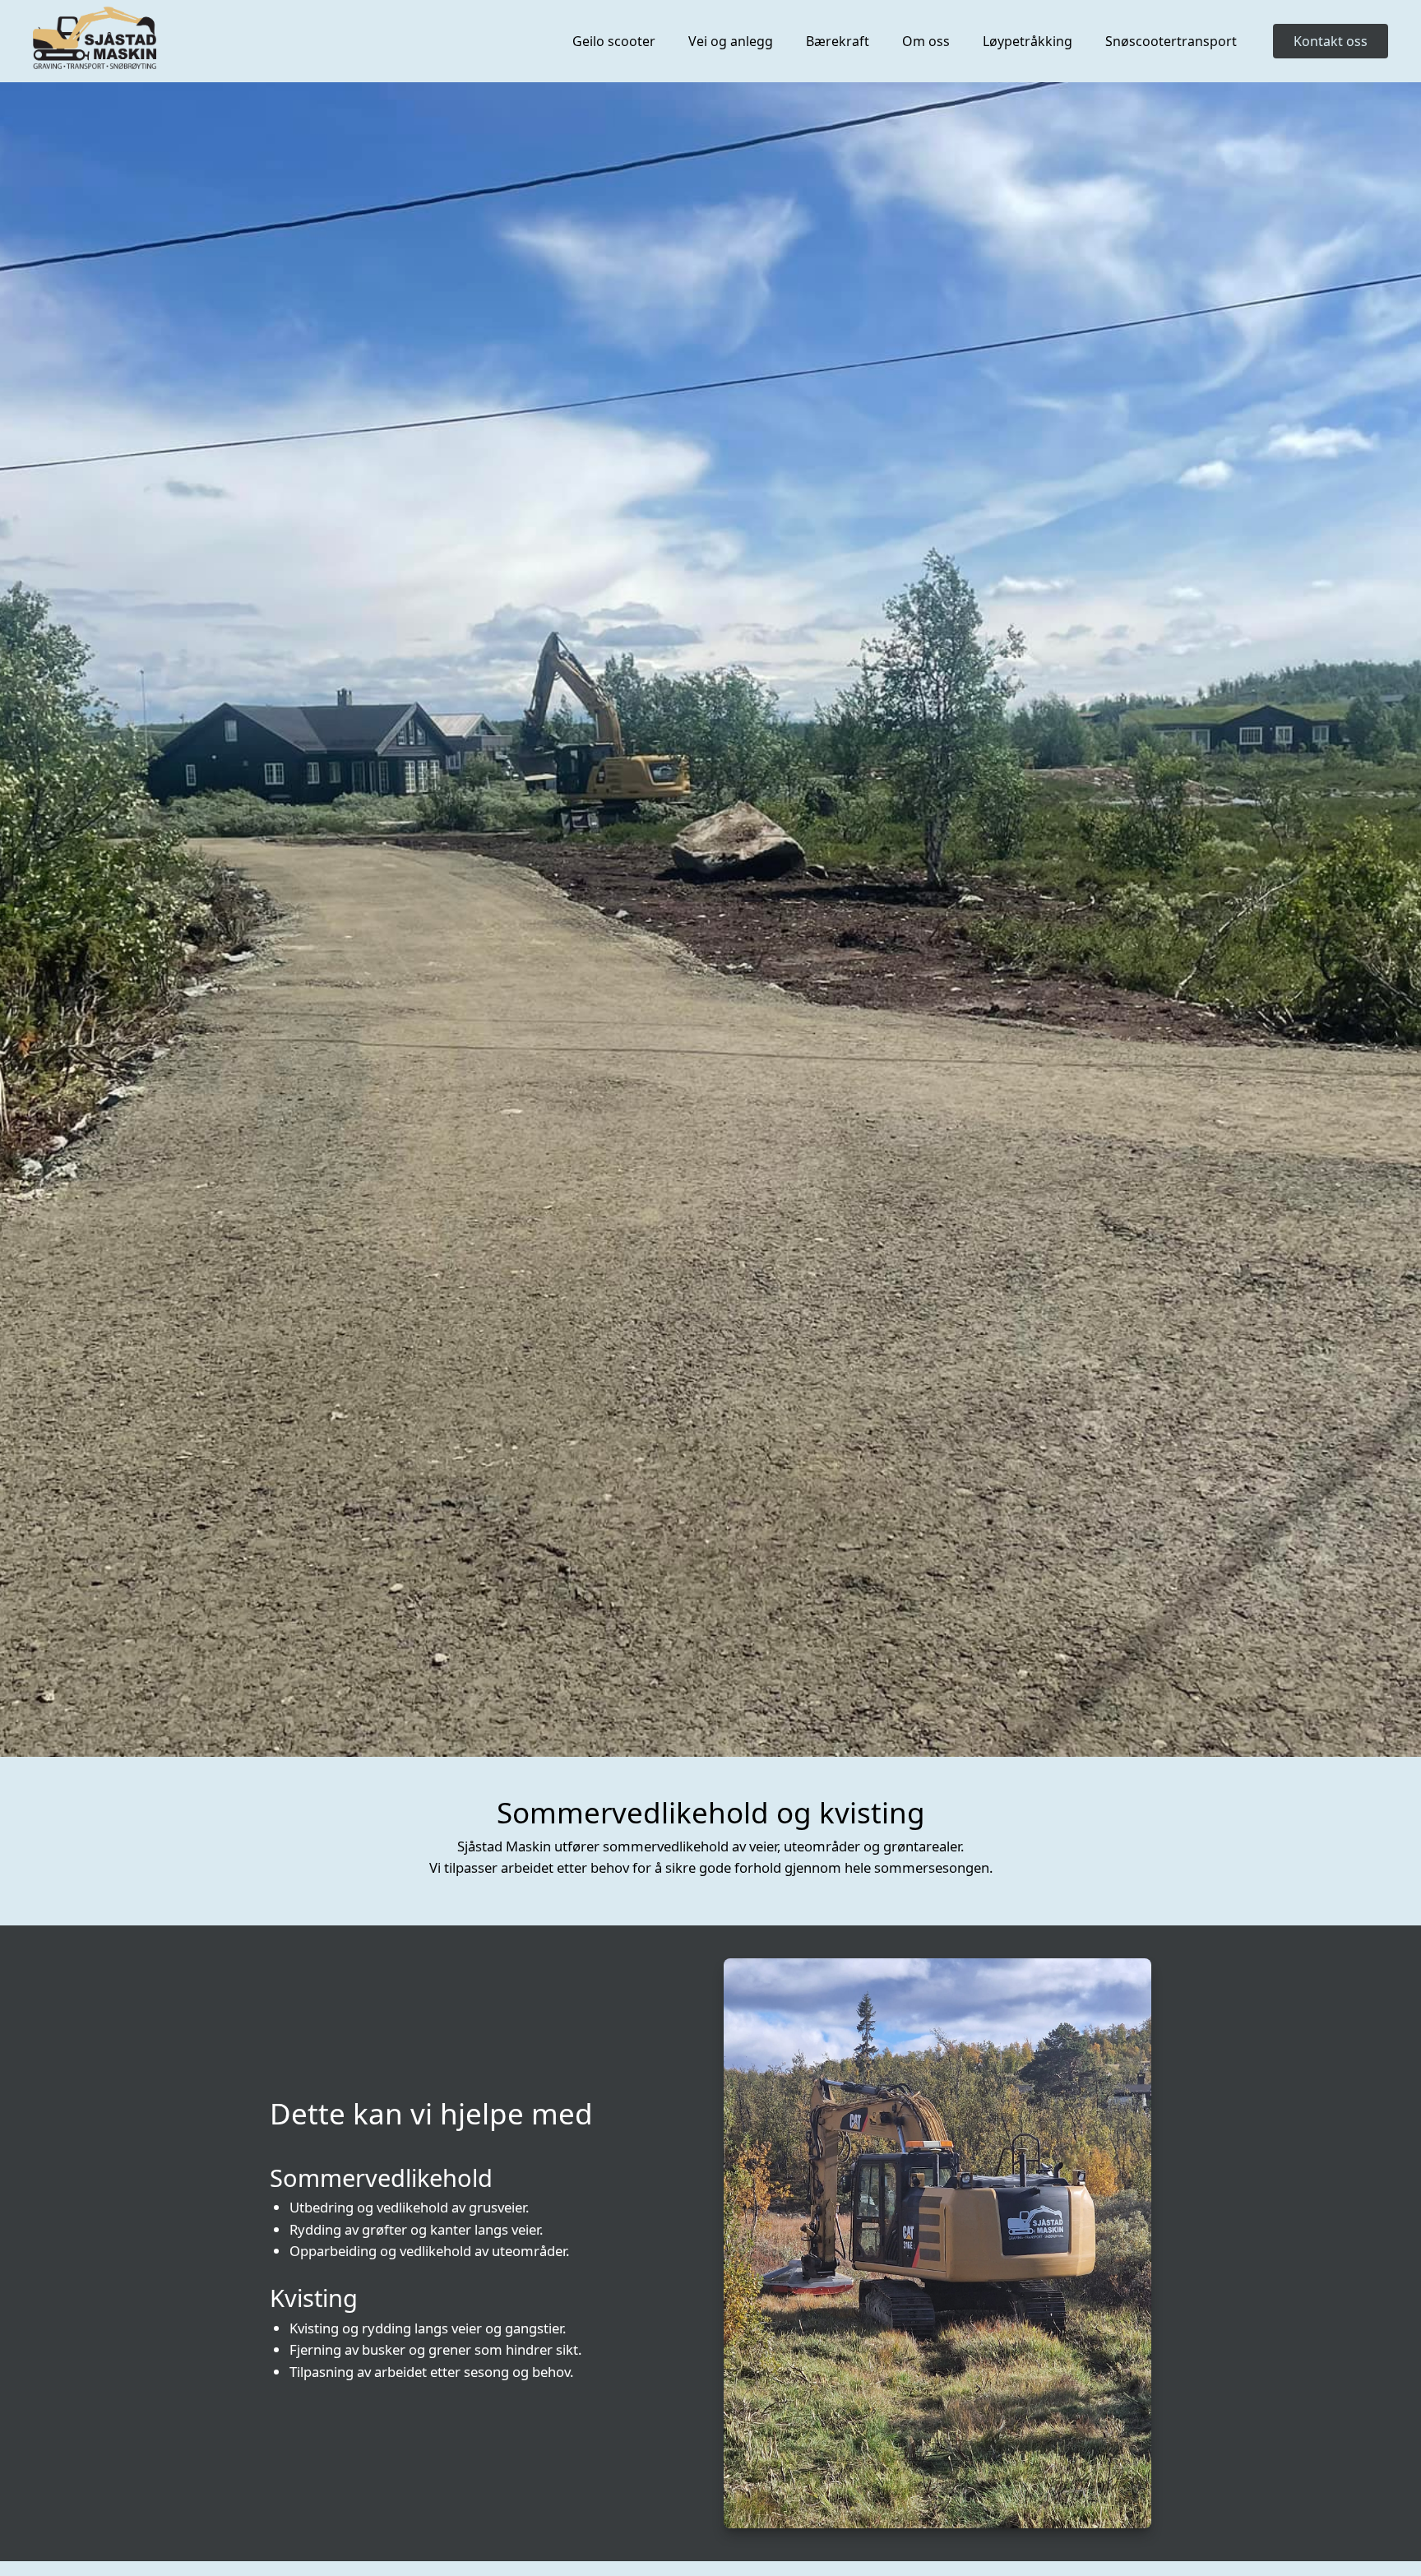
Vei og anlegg (731, 41)
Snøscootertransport (1171, 41)
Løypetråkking (1028, 41)
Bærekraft (838, 41)
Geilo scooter (614, 41)
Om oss (926, 41)
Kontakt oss (1331, 41)
